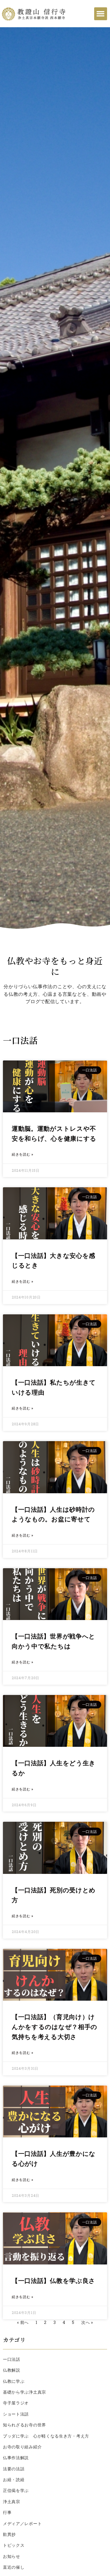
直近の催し (14, 2567)
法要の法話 (14, 2469)
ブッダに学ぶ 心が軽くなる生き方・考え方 (46, 2436)
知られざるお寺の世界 (24, 2425)
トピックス (14, 2545)
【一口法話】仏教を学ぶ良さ (54, 2281)
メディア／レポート (22, 2524)
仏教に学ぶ (14, 2381)
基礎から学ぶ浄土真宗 (24, 2392)
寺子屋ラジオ (16, 2403)
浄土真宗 (12, 2502)
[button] (101, 14)
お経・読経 (14, 2480)
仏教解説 (12, 2370)
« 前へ (23, 2322)
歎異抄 (9, 2534)
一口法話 (12, 2359)
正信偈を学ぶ (16, 2491)
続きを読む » (23, 1154)
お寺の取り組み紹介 (22, 2447)
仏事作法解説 (16, 2458)
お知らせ (12, 2556)
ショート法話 (16, 2414)
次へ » (87, 2322)
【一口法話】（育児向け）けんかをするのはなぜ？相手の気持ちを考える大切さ (55, 2027)
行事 (7, 2512)
